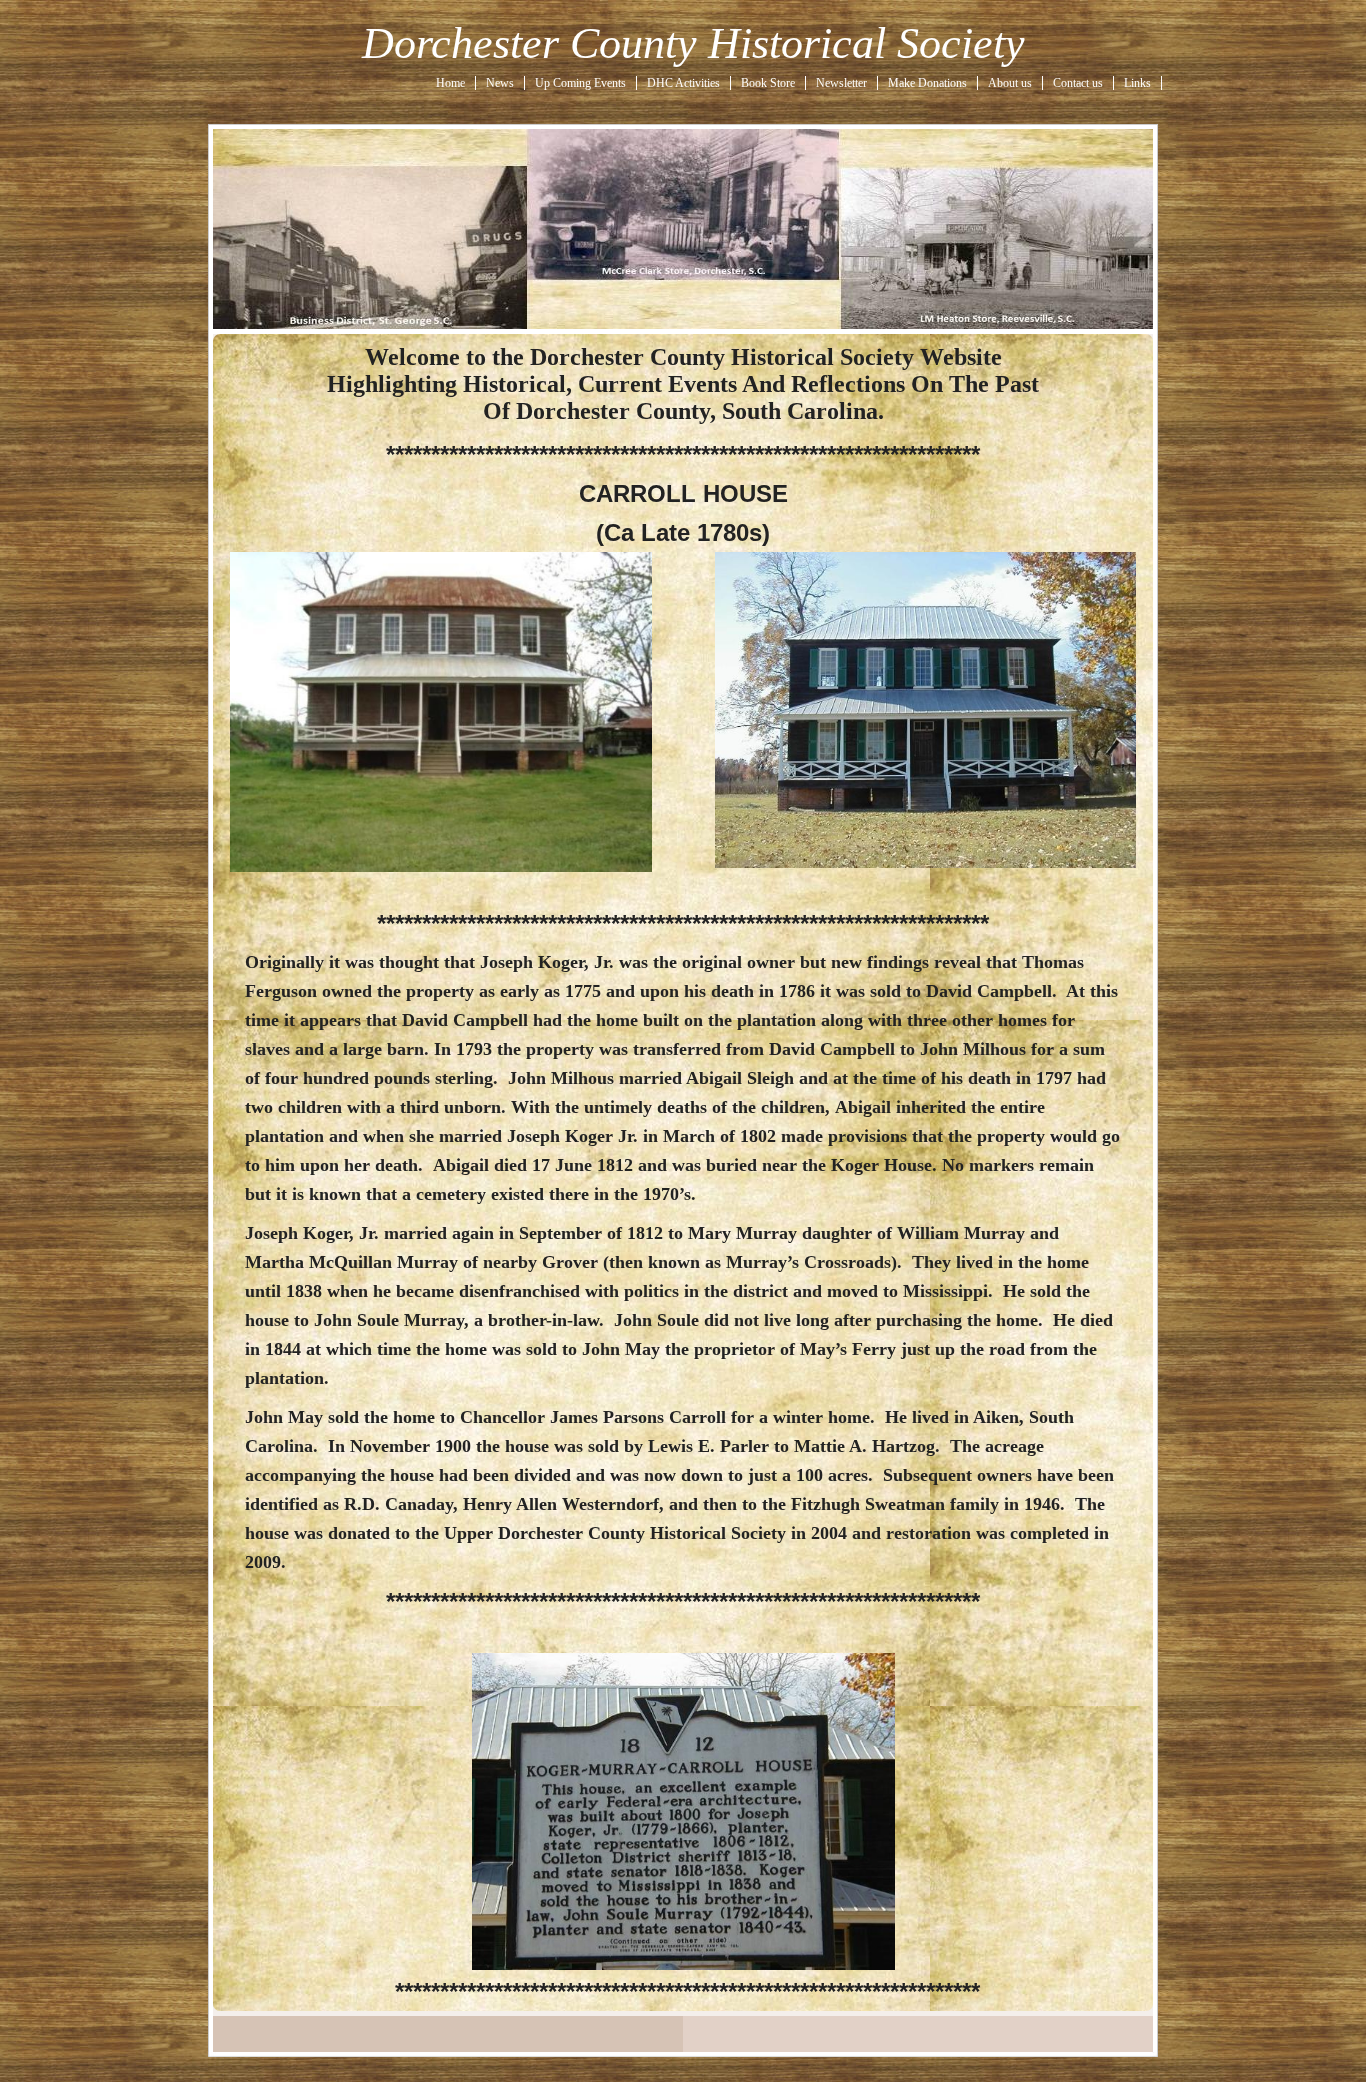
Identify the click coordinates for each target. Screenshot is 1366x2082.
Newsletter (841, 83)
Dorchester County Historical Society (693, 43)
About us (1010, 83)
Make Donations (927, 83)
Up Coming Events (580, 83)
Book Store (768, 83)
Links (1137, 83)
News (500, 83)
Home (450, 83)
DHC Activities (683, 83)
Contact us (1078, 83)
